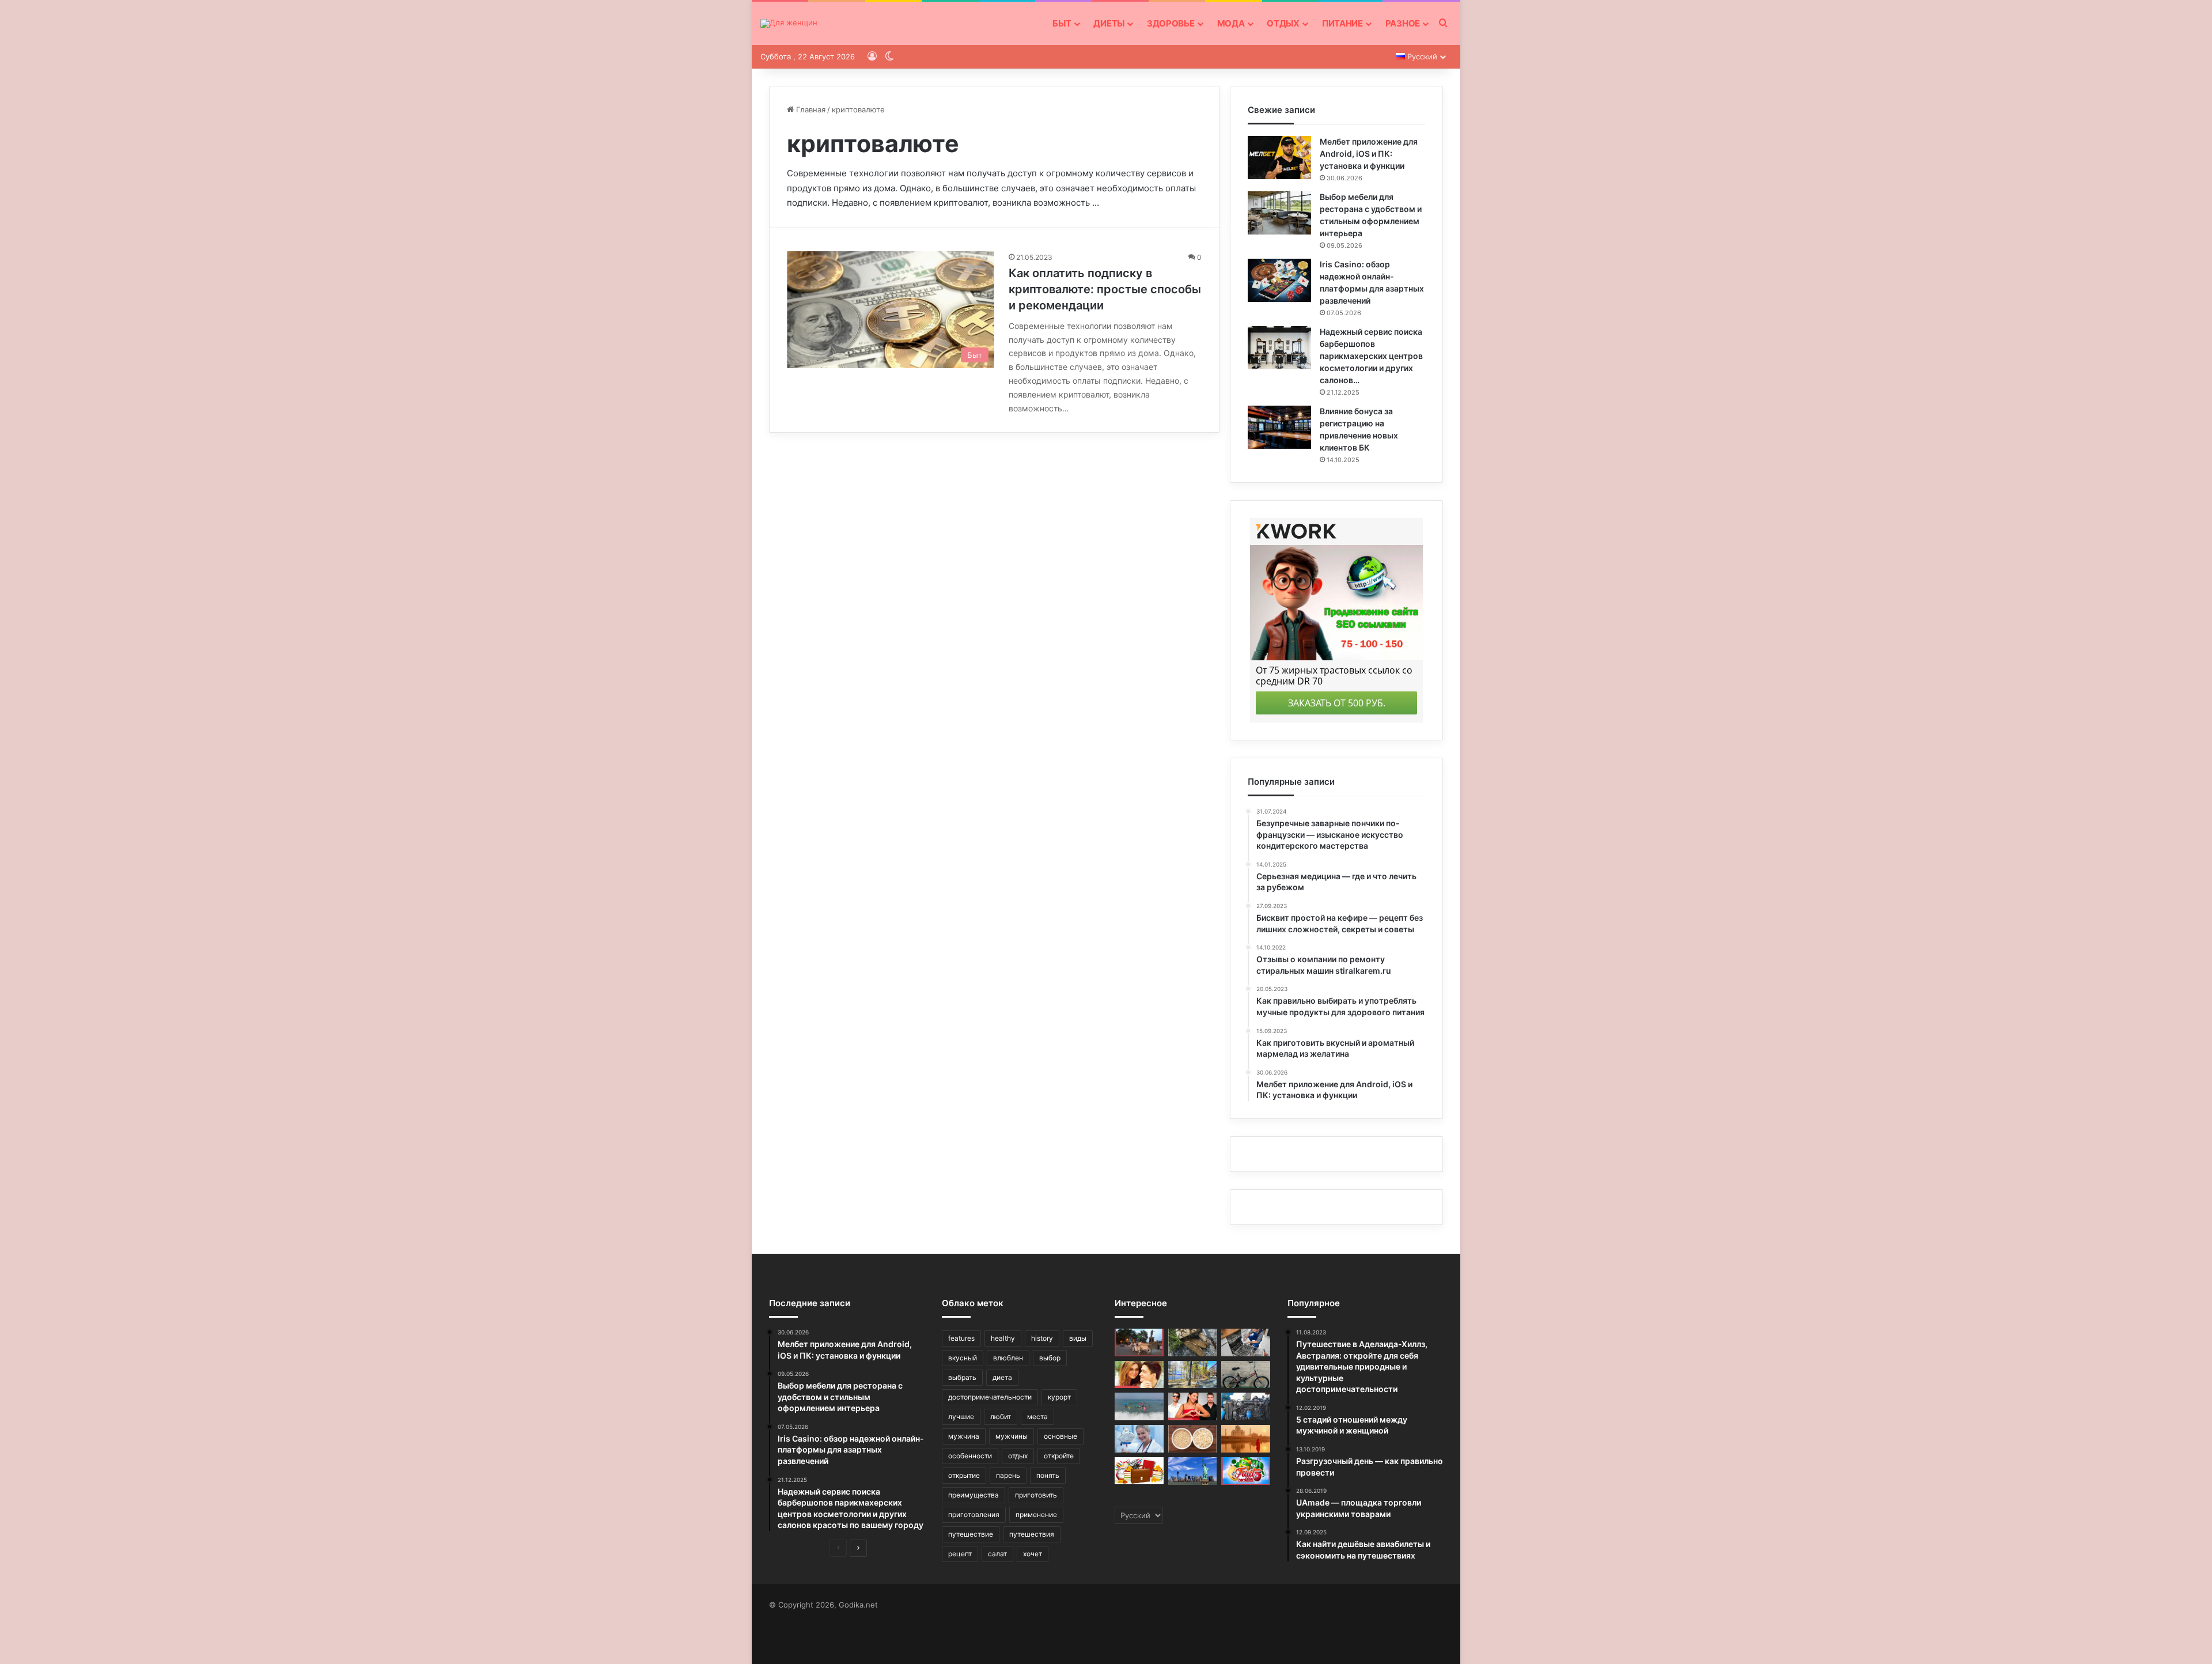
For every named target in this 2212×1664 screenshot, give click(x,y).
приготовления (974, 1514)
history (1042, 1338)
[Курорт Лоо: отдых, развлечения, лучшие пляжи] (1139, 1406)
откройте (1059, 1456)
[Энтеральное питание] (1139, 1439)
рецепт (960, 1554)
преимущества (974, 1495)
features (961, 1338)
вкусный (963, 1358)
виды (1078, 1338)
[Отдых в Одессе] (1139, 1342)
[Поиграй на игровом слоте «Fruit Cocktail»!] (1246, 1471)
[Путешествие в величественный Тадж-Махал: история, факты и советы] (1246, 1439)
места (1037, 1417)
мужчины (1012, 1436)
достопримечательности (990, 1397)
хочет (1033, 1554)
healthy (1003, 1338)
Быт (1062, 23)
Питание (1342, 23)
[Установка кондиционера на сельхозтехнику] (1246, 1406)
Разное (1403, 23)
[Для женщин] (789, 24)
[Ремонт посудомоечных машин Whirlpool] (1246, 1342)
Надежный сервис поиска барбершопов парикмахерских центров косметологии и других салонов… (1371, 356)
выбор (1050, 1358)
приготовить (1036, 1495)
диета (1002, 1377)
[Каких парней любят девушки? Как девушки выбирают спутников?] (1193, 1406)
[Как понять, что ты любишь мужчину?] (1139, 1375)
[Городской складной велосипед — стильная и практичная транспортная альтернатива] (1246, 1375)
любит (1001, 1417)
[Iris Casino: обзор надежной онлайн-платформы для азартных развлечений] (1279, 280)
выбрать (962, 1377)
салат (997, 1554)
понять (1048, 1475)
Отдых (1283, 23)
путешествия (1032, 1534)
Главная (810, 109)
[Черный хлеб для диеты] (1193, 1342)
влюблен (1008, 1358)
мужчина (964, 1436)
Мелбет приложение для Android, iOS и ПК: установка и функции (1369, 154)
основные (1060, 1436)
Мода (1231, 23)
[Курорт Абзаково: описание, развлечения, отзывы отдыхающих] (1193, 1375)
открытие (964, 1475)
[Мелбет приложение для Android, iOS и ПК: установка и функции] (1279, 158)
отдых (1018, 1456)
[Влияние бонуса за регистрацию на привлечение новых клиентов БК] (1279, 427)
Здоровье (1171, 23)
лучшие (961, 1417)
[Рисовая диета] (1193, 1439)
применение (1036, 1514)
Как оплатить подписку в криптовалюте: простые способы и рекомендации (1105, 289)
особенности (970, 1456)
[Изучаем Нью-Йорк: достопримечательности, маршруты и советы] (1193, 1471)
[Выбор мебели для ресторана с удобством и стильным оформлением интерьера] (1279, 213)
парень (1008, 1475)
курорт (1059, 1397)
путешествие (971, 1534)
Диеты (1109, 23)
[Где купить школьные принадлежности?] (1139, 1471)
